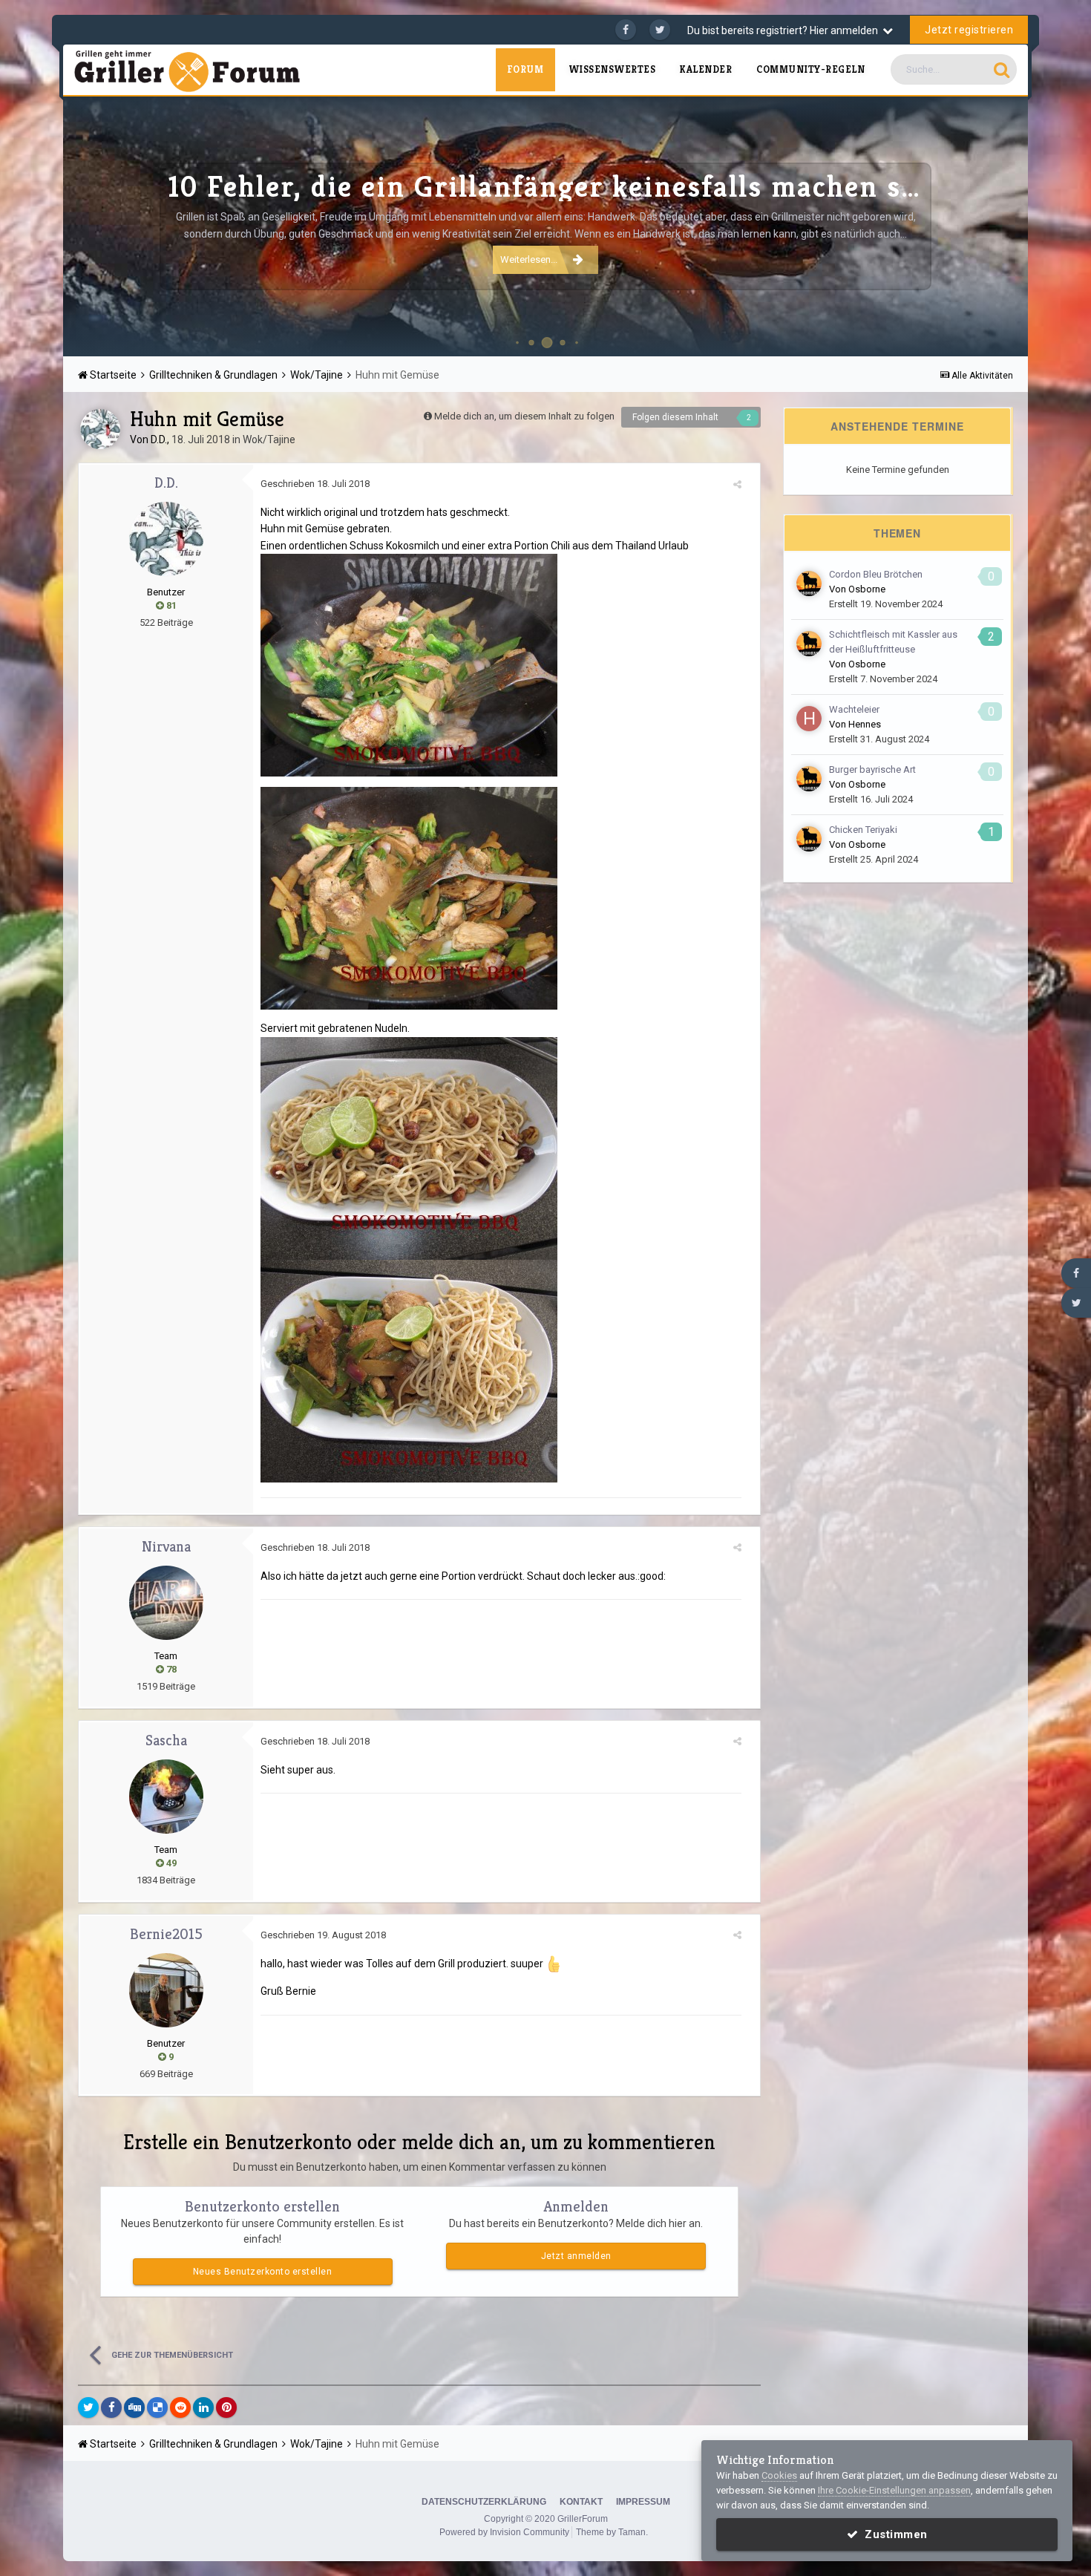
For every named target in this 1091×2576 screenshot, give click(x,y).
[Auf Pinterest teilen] (226, 2407)
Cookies (779, 2475)
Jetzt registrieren (969, 30)
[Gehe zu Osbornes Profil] (809, 583)
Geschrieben (315, 484)
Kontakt (581, 2502)
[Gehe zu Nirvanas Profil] (166, 1603)
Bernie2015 (166, 1934)
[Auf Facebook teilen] (111, 2407)
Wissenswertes (612, 69)
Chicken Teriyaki (863, 830)
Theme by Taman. (612, 2532)
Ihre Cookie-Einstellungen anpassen (894, 2490)
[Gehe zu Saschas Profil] (166, 1797)
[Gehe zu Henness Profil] (809, 719)
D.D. (159, 439)
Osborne (867, 589)
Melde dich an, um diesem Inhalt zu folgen (524, 416)
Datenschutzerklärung (484, 2502)
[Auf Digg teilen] (134, 2407)
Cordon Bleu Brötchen (876, 574)
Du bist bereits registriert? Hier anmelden (785, 30)
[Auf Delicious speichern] (157, 2407)
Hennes (865, 724)
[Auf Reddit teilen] (180, 2407)
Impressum (643, 2502)
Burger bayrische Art (872, 769)
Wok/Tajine (269, 439)
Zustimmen (893, 2534)
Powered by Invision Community (504, 2532)
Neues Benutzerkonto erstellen (263, 2272)
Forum (525, 69)
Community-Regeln (810, 69)
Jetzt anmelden (576, 2256)
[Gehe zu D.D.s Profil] (100, 429)
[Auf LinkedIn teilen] (203, 2407)
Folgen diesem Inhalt (675, 417)
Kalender (706, 69)
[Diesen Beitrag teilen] (737, 484)
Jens (1001, 337)
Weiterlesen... (529, 259)
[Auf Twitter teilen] (88, 2407)
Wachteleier (854, 709)
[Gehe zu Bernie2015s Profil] (166, 1990)
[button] (977, 226)
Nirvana (166, 1547)
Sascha (166, 1740)
